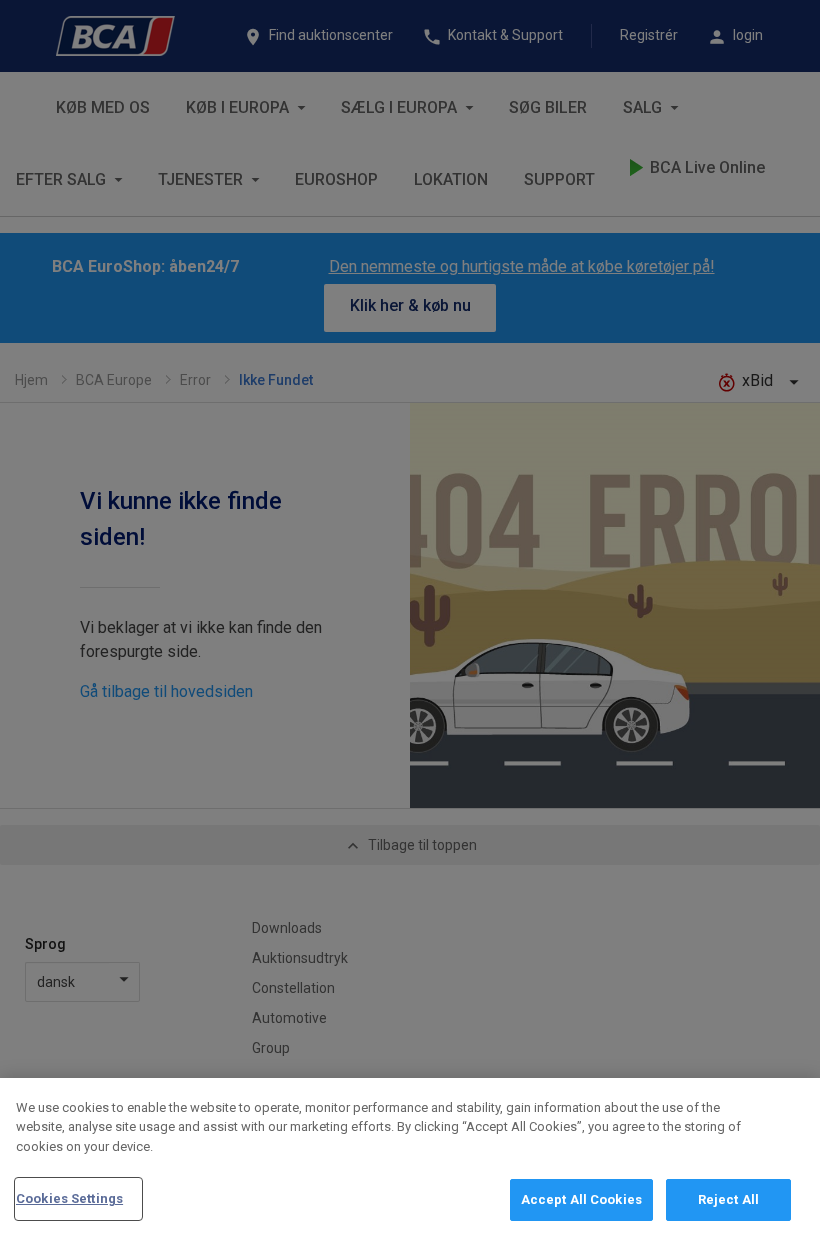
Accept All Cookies (581, 1199)
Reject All (728, 1199)
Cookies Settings (69, 1198)
